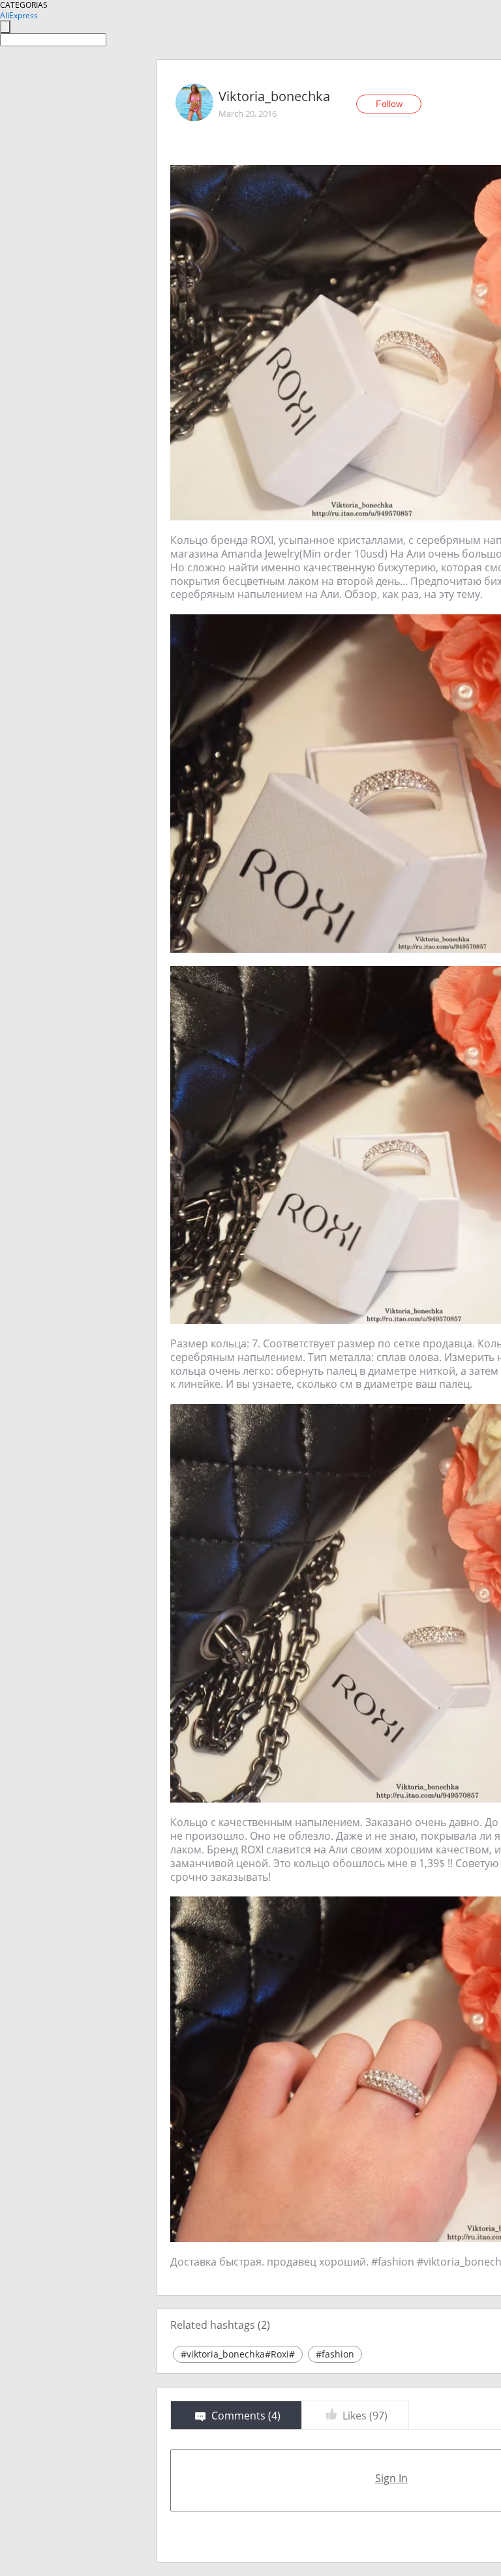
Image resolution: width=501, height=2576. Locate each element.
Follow (389, 104)
